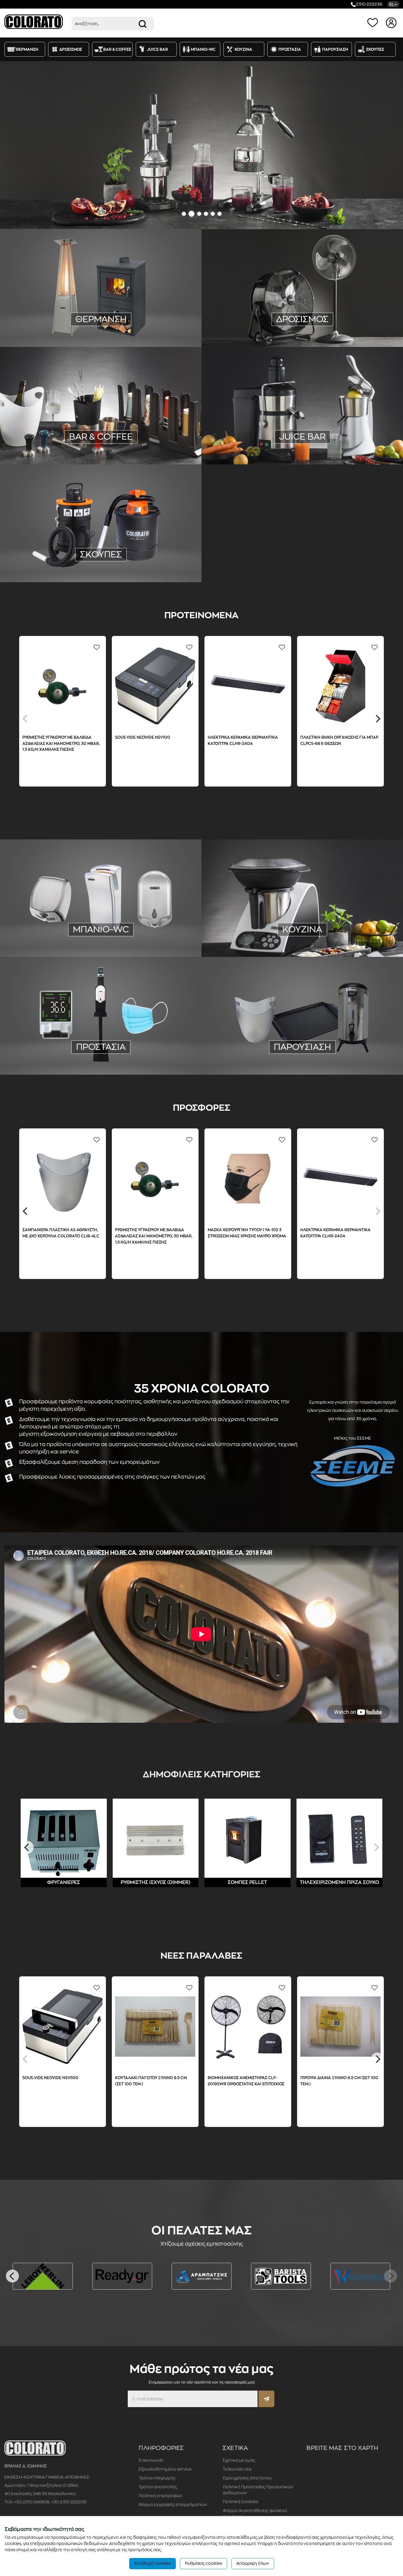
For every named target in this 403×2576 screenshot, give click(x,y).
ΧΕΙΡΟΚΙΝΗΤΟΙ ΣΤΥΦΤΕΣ (274, 432)
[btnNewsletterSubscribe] (266, 2399)
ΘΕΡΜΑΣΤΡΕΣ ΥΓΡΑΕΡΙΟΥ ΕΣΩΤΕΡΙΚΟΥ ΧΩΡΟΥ (99, 300)
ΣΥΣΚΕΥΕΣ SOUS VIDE (248, 918)
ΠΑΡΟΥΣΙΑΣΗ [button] (335, 49)
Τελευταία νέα (237, 2469)
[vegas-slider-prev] (12, 145)
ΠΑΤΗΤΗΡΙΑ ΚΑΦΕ (88, 433)
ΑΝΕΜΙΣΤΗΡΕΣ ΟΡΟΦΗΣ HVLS (336, 315)
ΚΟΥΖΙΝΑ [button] (243, 49)
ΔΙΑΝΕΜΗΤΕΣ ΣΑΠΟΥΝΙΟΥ (68, 940)
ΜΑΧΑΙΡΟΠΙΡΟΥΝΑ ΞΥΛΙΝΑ (251, 926)
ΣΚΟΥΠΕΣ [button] (375, 49)
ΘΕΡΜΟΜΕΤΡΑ (145, 1050)
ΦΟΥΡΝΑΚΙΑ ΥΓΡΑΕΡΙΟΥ (354, 926)
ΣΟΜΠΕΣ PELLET (152, 325)
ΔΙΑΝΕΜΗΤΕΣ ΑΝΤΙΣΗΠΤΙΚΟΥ (130, 940)
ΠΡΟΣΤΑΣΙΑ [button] (290, 49)
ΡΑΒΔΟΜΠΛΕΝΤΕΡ (101, 449)
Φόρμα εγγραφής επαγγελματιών (173, 2505)
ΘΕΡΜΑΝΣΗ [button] (27, 49)
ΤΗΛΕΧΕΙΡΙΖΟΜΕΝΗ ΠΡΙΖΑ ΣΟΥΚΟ (76, 317)
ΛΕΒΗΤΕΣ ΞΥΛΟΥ (77, 333)
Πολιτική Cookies (240, 2502)
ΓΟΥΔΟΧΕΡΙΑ (115, 425)
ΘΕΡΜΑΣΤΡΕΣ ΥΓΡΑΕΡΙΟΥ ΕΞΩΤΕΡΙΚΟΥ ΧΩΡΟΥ (72, 292)
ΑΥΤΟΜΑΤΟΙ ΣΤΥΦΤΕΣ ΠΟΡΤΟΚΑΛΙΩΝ (338, 440)
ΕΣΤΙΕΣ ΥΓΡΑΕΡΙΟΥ (304, 926)
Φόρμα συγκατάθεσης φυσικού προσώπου (255, 2513)
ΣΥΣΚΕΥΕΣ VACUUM (257, 910)
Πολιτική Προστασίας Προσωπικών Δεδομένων (258, 2490)
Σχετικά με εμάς (239, 2460)
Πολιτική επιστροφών (160, 2496)
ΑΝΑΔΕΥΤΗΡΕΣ (48, 433)
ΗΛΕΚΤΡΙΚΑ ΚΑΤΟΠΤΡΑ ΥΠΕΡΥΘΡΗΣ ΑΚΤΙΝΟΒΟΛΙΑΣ (99, 309)
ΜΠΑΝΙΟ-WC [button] (203, 49)
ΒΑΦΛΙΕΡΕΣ (83, 441)
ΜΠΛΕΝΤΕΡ (124, 433)
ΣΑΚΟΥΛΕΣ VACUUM (344, 910)
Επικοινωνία (151, 2460)
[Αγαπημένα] (374, 22)
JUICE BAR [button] (157, 49)
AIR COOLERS (266, 307)
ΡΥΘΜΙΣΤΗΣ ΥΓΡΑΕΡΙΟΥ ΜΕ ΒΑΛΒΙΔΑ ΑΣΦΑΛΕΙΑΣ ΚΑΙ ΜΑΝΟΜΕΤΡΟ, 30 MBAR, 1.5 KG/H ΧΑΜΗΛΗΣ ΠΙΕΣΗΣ (195, 1236)
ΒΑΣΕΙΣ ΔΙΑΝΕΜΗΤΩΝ (134, 1058)
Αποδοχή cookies (153, 2563)
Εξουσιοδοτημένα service (165, 2469)
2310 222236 (369, 4)
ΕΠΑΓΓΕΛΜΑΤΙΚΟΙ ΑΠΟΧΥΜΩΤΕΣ (259, 440)
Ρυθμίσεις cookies (204, 2563)
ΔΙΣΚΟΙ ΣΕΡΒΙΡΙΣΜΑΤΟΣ (256, 1050)
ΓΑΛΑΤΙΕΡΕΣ (147, 425)
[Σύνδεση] (392, 22)
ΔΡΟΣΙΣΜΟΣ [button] (71, 49)
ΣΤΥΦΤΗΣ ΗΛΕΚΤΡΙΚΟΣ (329, 432)
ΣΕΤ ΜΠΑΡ (112, 441)
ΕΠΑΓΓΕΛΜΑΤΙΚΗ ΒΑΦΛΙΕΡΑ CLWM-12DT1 (98, 737)
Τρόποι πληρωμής (157, 2478)
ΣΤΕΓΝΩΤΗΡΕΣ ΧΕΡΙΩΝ (128, 932)
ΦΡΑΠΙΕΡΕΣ (154, 433)
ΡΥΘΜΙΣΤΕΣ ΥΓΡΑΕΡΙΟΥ (150, 292)
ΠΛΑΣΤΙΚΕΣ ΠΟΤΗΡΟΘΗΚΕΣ (67, 425)
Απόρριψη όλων (253, 2563)
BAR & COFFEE (53, 1882)
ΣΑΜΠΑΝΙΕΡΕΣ (302, 1050)
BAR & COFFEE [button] (117, 49)
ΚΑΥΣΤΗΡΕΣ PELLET (121, 333)
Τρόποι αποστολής (158, 2487)
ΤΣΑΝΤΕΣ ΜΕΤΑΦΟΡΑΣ (258, 1058)
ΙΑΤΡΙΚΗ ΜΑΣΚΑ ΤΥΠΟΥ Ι (63, 1050)
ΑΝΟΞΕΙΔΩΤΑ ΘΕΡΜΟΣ (347, 1050)
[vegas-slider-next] (391, 145)
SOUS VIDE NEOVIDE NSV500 (364, 737)
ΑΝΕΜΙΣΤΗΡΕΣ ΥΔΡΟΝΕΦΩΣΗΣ (267, 315)
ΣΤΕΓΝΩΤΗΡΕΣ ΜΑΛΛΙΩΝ (72, 932)
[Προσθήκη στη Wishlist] (38, 647)
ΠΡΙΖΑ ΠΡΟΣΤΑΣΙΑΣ (137, 317)
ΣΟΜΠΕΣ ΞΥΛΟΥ (112, 325)
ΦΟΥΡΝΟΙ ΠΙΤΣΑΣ (296, 934)
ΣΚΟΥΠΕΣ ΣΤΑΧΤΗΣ (101, 565)
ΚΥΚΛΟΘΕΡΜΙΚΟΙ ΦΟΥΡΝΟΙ (349, 934)
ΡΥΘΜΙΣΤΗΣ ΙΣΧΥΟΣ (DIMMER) (60, 325)
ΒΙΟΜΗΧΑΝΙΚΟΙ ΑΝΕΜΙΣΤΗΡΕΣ (318, 307)
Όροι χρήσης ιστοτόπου (247, 2478)
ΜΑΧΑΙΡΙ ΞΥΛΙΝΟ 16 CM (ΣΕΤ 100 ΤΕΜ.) (232, 2078)
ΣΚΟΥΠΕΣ (101, 554)
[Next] (377, 719)
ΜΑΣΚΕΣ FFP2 (109, 1050)
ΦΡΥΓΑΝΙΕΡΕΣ (50, 441)
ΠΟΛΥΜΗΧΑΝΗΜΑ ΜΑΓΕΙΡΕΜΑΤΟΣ (312, 918)
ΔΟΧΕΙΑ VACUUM (146, 441)
